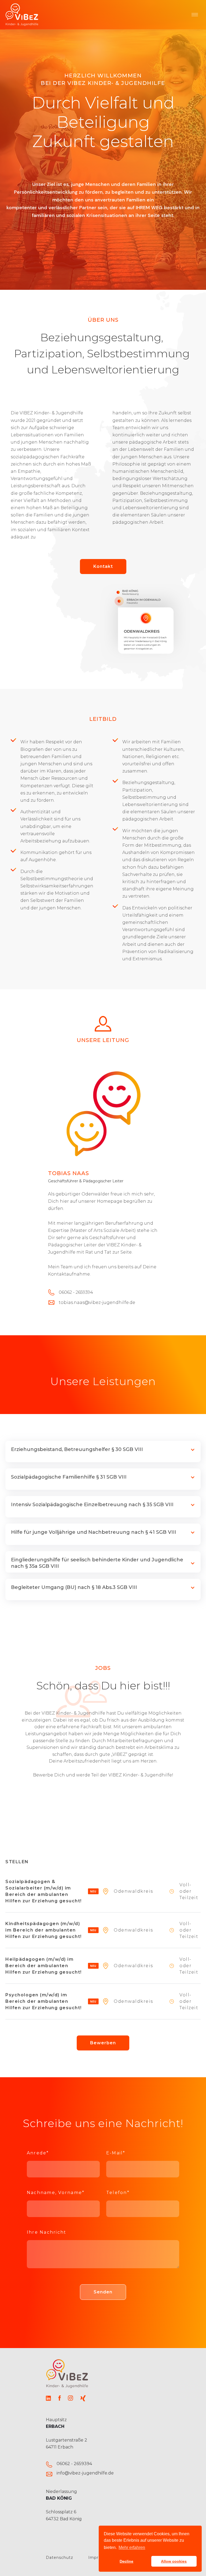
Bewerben (103, 2043)
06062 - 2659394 (74, 2464)
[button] (195, 15)
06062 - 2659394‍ (76, 1292)
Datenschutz (60, 2558)
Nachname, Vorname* (56, 2193)
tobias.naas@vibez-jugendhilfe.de (97, 1303)
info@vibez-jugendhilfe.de (85, 2473)
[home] (22, 15)
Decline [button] (126, 2561)
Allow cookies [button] (174, 2561)
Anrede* (38, 2153)
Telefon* (118, 2193)
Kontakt (103, 566)
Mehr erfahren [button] (132, 2547)
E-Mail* (116, 2153)
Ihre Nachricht (47, 2232)
